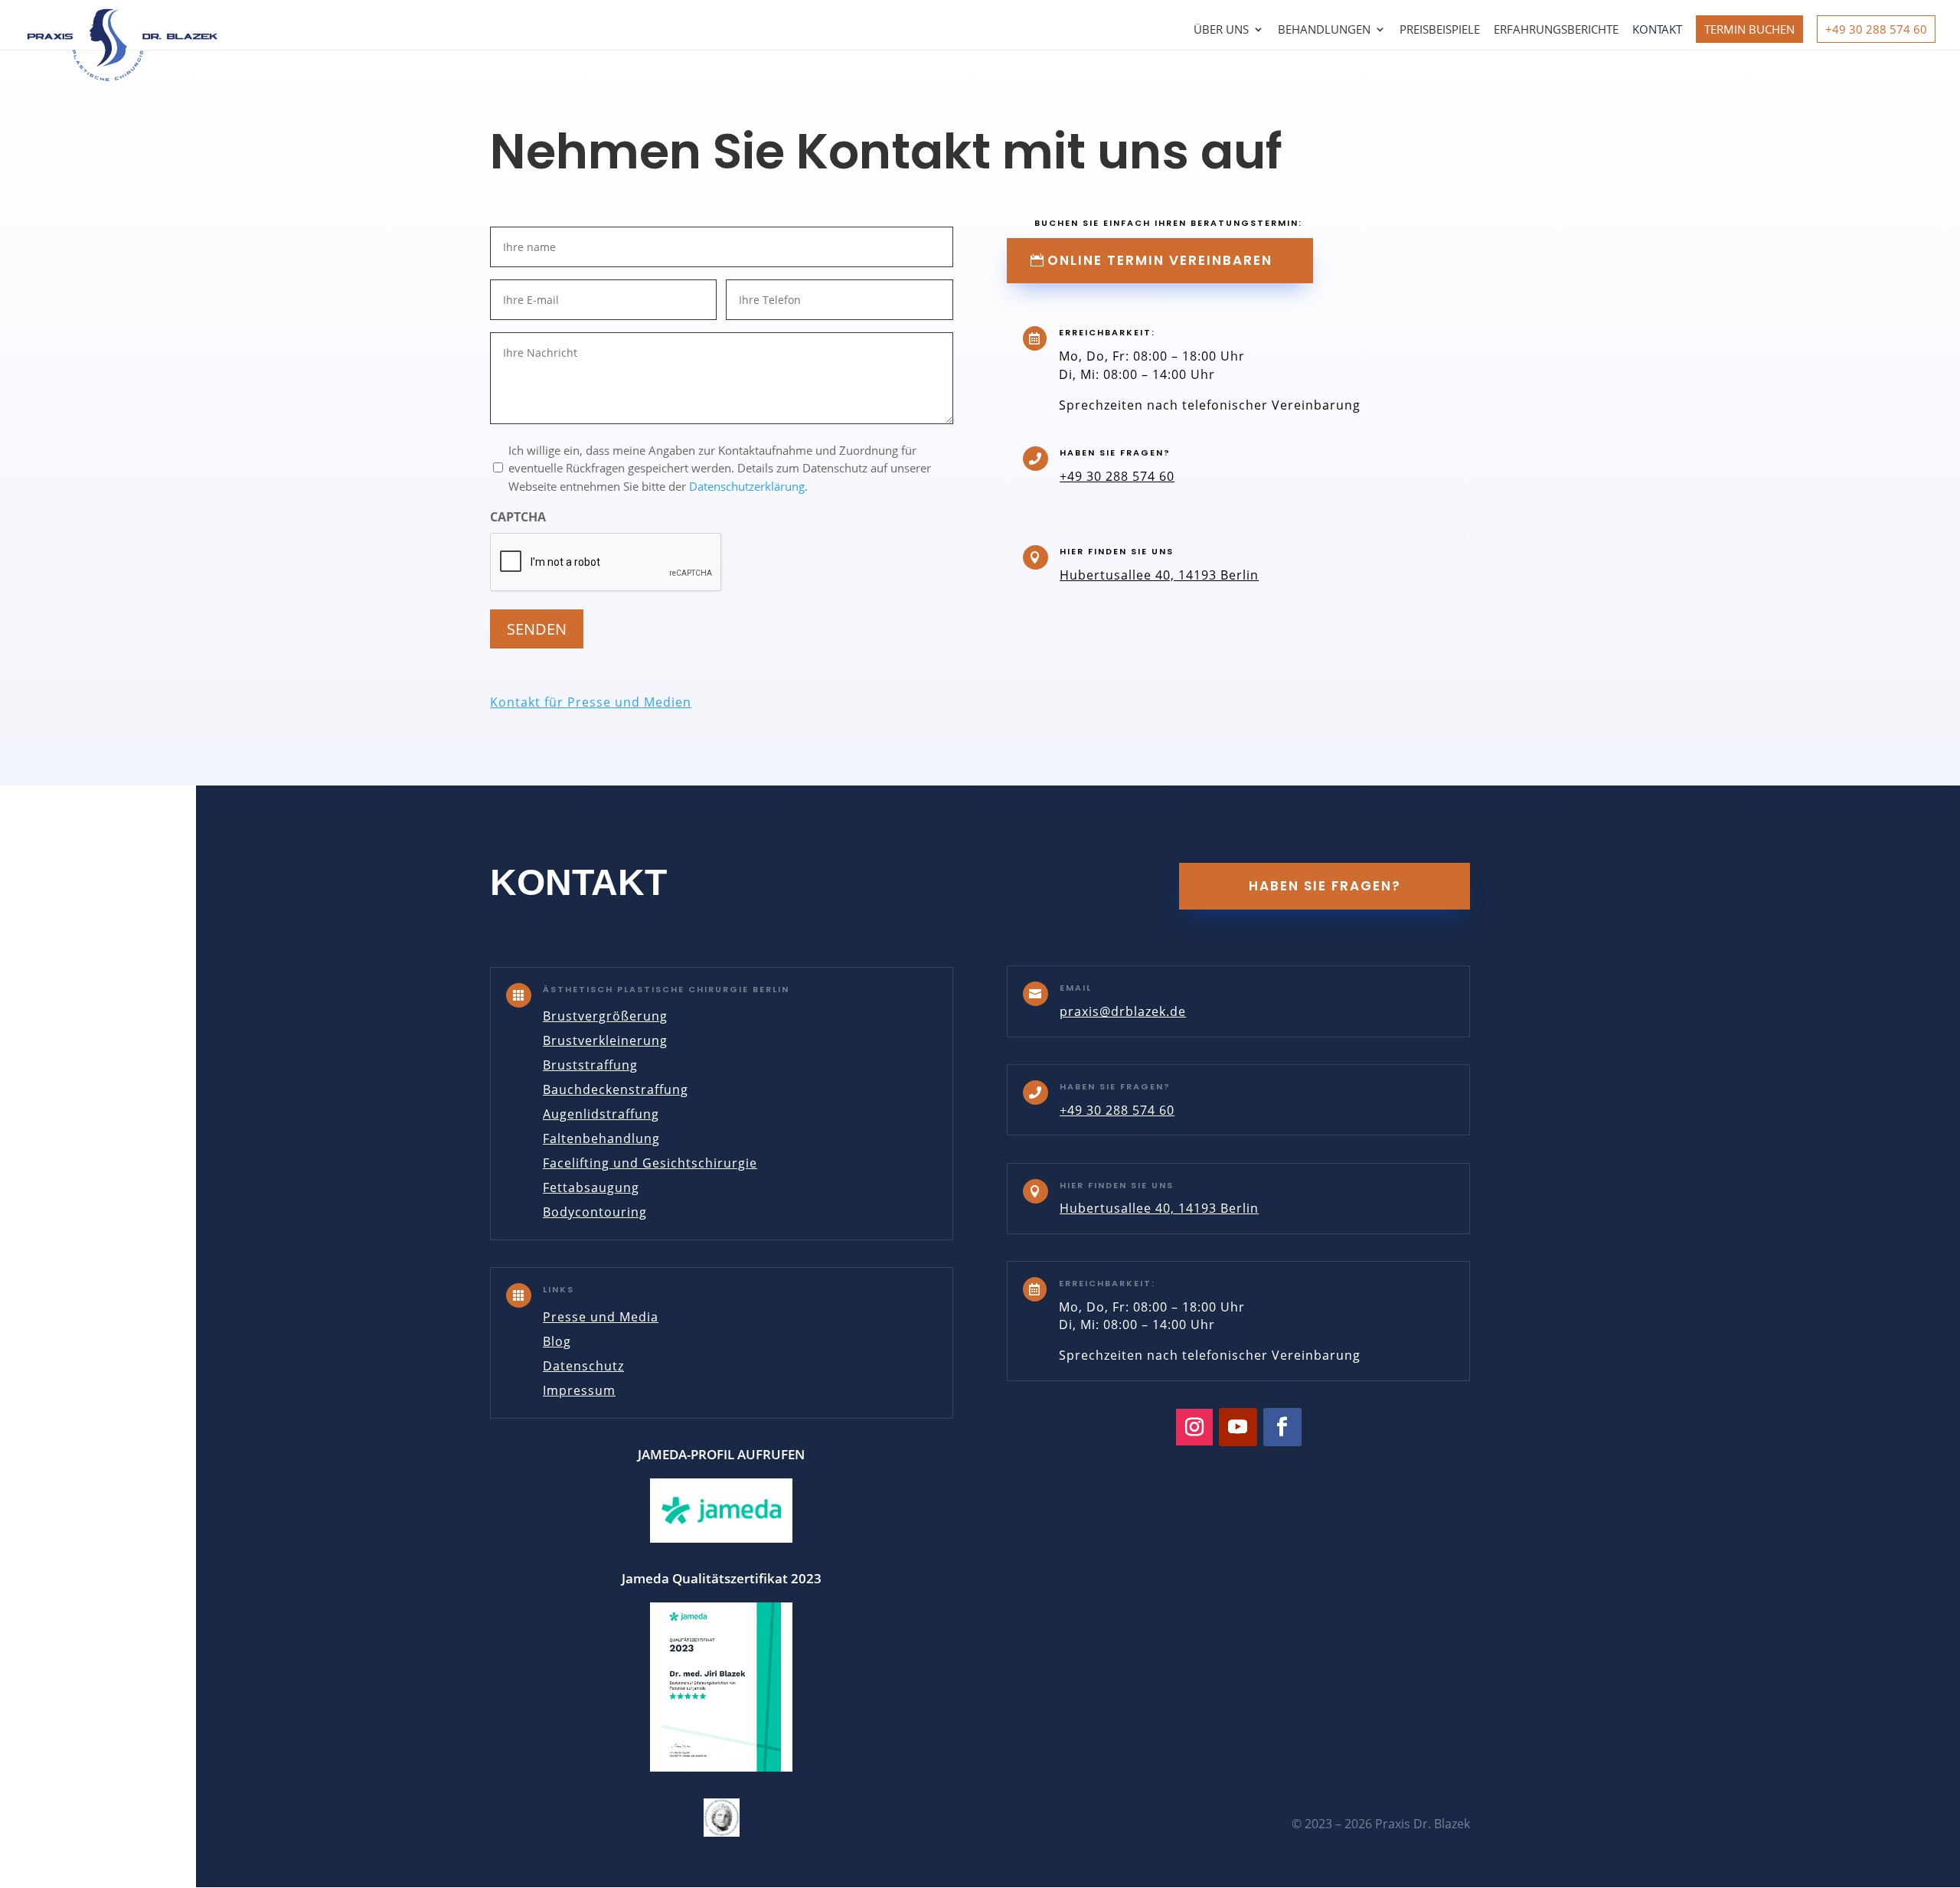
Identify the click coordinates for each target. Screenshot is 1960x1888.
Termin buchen (1749, 29)
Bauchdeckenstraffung (616, 1089)
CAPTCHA (518, 517)
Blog (557, 1341)
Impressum (579, 1390)
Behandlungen (1324, 30)
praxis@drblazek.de (1123, 1011)
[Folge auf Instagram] (1194, 1427)
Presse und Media (601, 1317)
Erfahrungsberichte (1556, 30)
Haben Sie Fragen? (1325, 886)
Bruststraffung (590, 1065)
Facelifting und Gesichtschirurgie (650, 1163)
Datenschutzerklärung (747, 486)
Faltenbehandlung (601, 1138)
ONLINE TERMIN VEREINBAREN (1160, 260)
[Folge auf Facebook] (1282, 1427)
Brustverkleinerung (605, 1040)
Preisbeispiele (1440, 30)
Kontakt (1657, 30)
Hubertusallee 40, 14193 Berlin (1159, 575)
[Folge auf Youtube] (1238, 1427)
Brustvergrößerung (605, 1016)
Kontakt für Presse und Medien (591, 702)
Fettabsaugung (591, 1187)
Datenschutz (583, 1366)
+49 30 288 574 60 (1876, 29)
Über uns (1221, 30)
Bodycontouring (595, 1212)
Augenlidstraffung (601, 1114)
